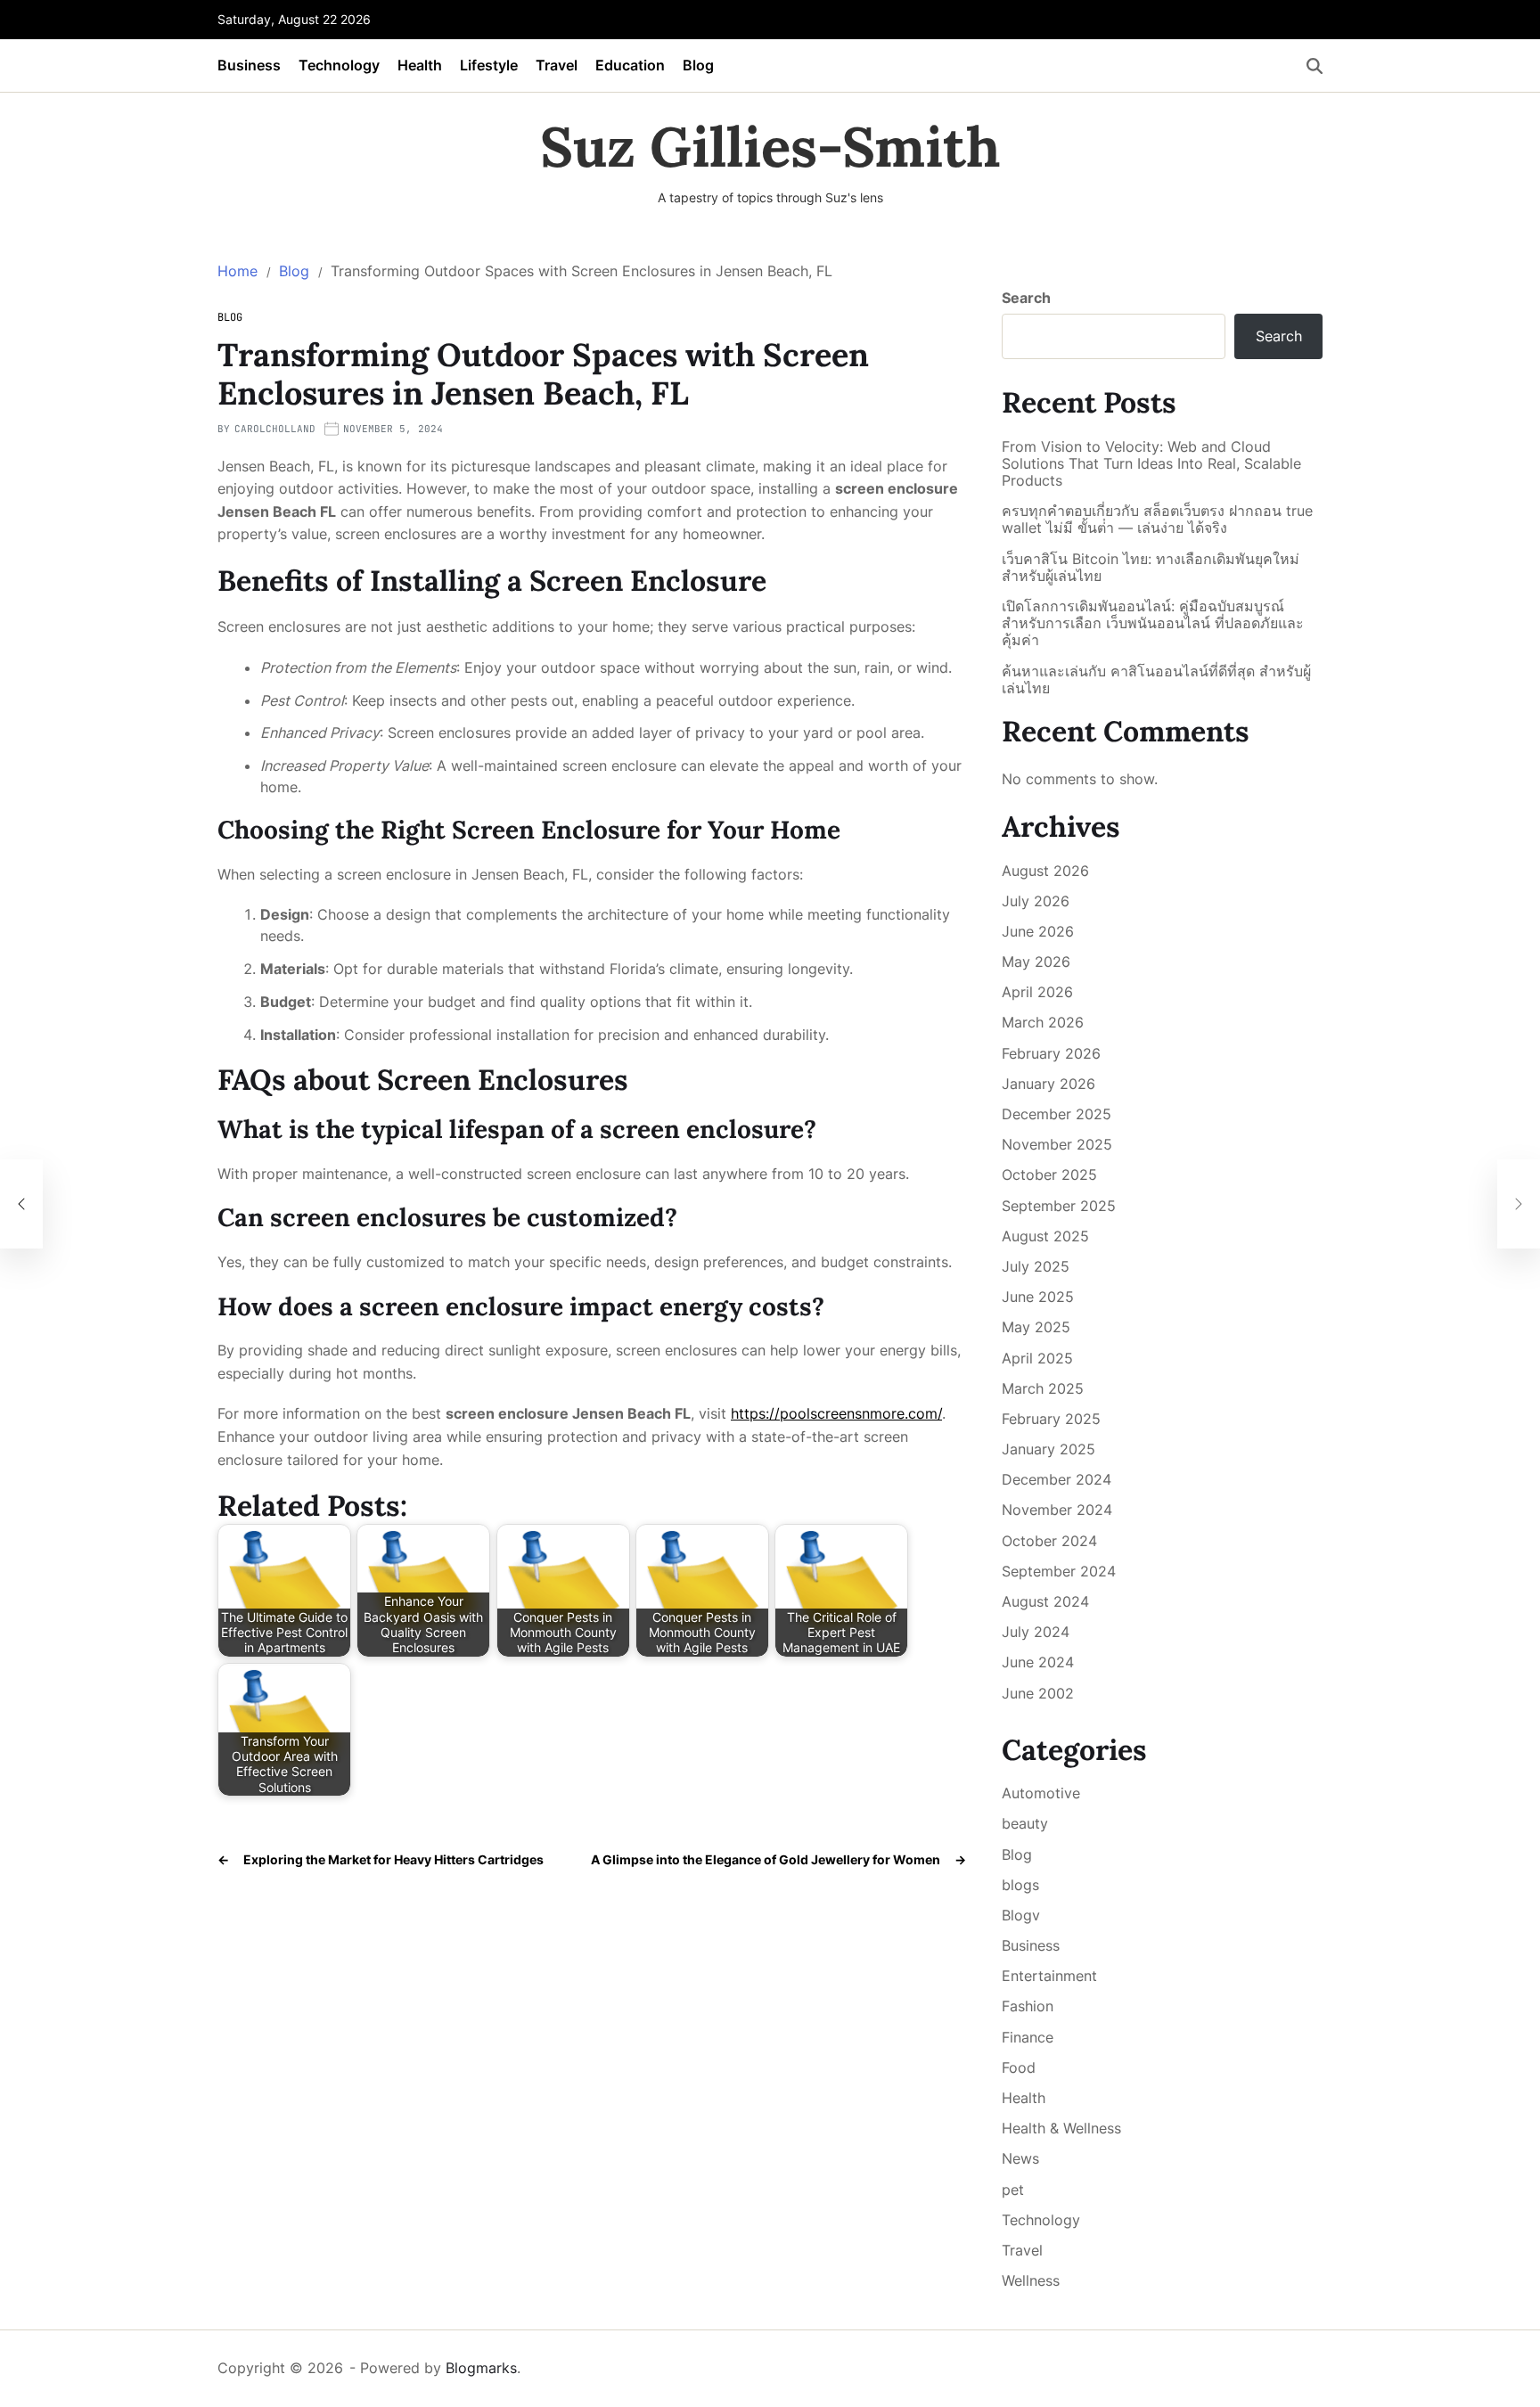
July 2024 (1036, 1632)
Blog (698, 65)
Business (249, 65)
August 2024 (1045, 1601)
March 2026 (1043, 1022)
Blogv (1021, 1915)
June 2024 (1038, 1662)
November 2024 (1057, 1510)
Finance (1028, 2037)
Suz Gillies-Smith (770, 147)
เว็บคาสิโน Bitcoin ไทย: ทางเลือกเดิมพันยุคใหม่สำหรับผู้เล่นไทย (1151, 568)
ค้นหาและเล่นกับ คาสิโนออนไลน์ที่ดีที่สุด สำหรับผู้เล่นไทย (1156, 680)
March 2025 (1043, 1388)
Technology (339, 65)
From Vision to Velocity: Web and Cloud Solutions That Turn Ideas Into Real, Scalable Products (1151, 464)
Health (420, 65)
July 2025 (1036, 1266)
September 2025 (1059, 1206)
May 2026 (1036, 962)
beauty (1025, 1823)
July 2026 (1036, 901)
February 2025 (1051, 1419)
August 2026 (1045, 871)
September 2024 (1059, 1571)
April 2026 (1037, 992)
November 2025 (1057, 1144)
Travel (557, 65)
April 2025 (1037, 1358)
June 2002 (1038, 1693)
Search (1026, 298)
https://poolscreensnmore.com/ (836, 1413)
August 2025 (1045, 1236)
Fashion (1028, 2006)
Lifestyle (489, 65)
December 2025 (1057, 1114)
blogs (1020, 1885)
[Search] (1315, 66)
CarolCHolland (275, 429)
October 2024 (1049, 1541)
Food (1019, 2067)
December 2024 (1057, 1479)
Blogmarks (481, 2368)
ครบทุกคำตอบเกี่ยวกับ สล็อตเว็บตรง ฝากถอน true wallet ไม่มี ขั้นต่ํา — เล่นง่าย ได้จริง (1157, 520)
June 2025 (1038, 1297)
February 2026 (1051, 1053)
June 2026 (1038, 931)
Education (630, 65)
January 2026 (1049, 1084)
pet (1013, 2190)
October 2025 (1049, 1175)
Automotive (1041, 1793)
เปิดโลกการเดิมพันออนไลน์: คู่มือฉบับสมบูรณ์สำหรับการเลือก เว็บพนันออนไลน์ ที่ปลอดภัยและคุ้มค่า (1153, 623)
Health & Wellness (1061, 2128)
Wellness (1031, 2280)
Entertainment (1049, 1976)
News (1020, 2158)
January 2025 (1049, 1449)
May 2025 (1036, 1327)
